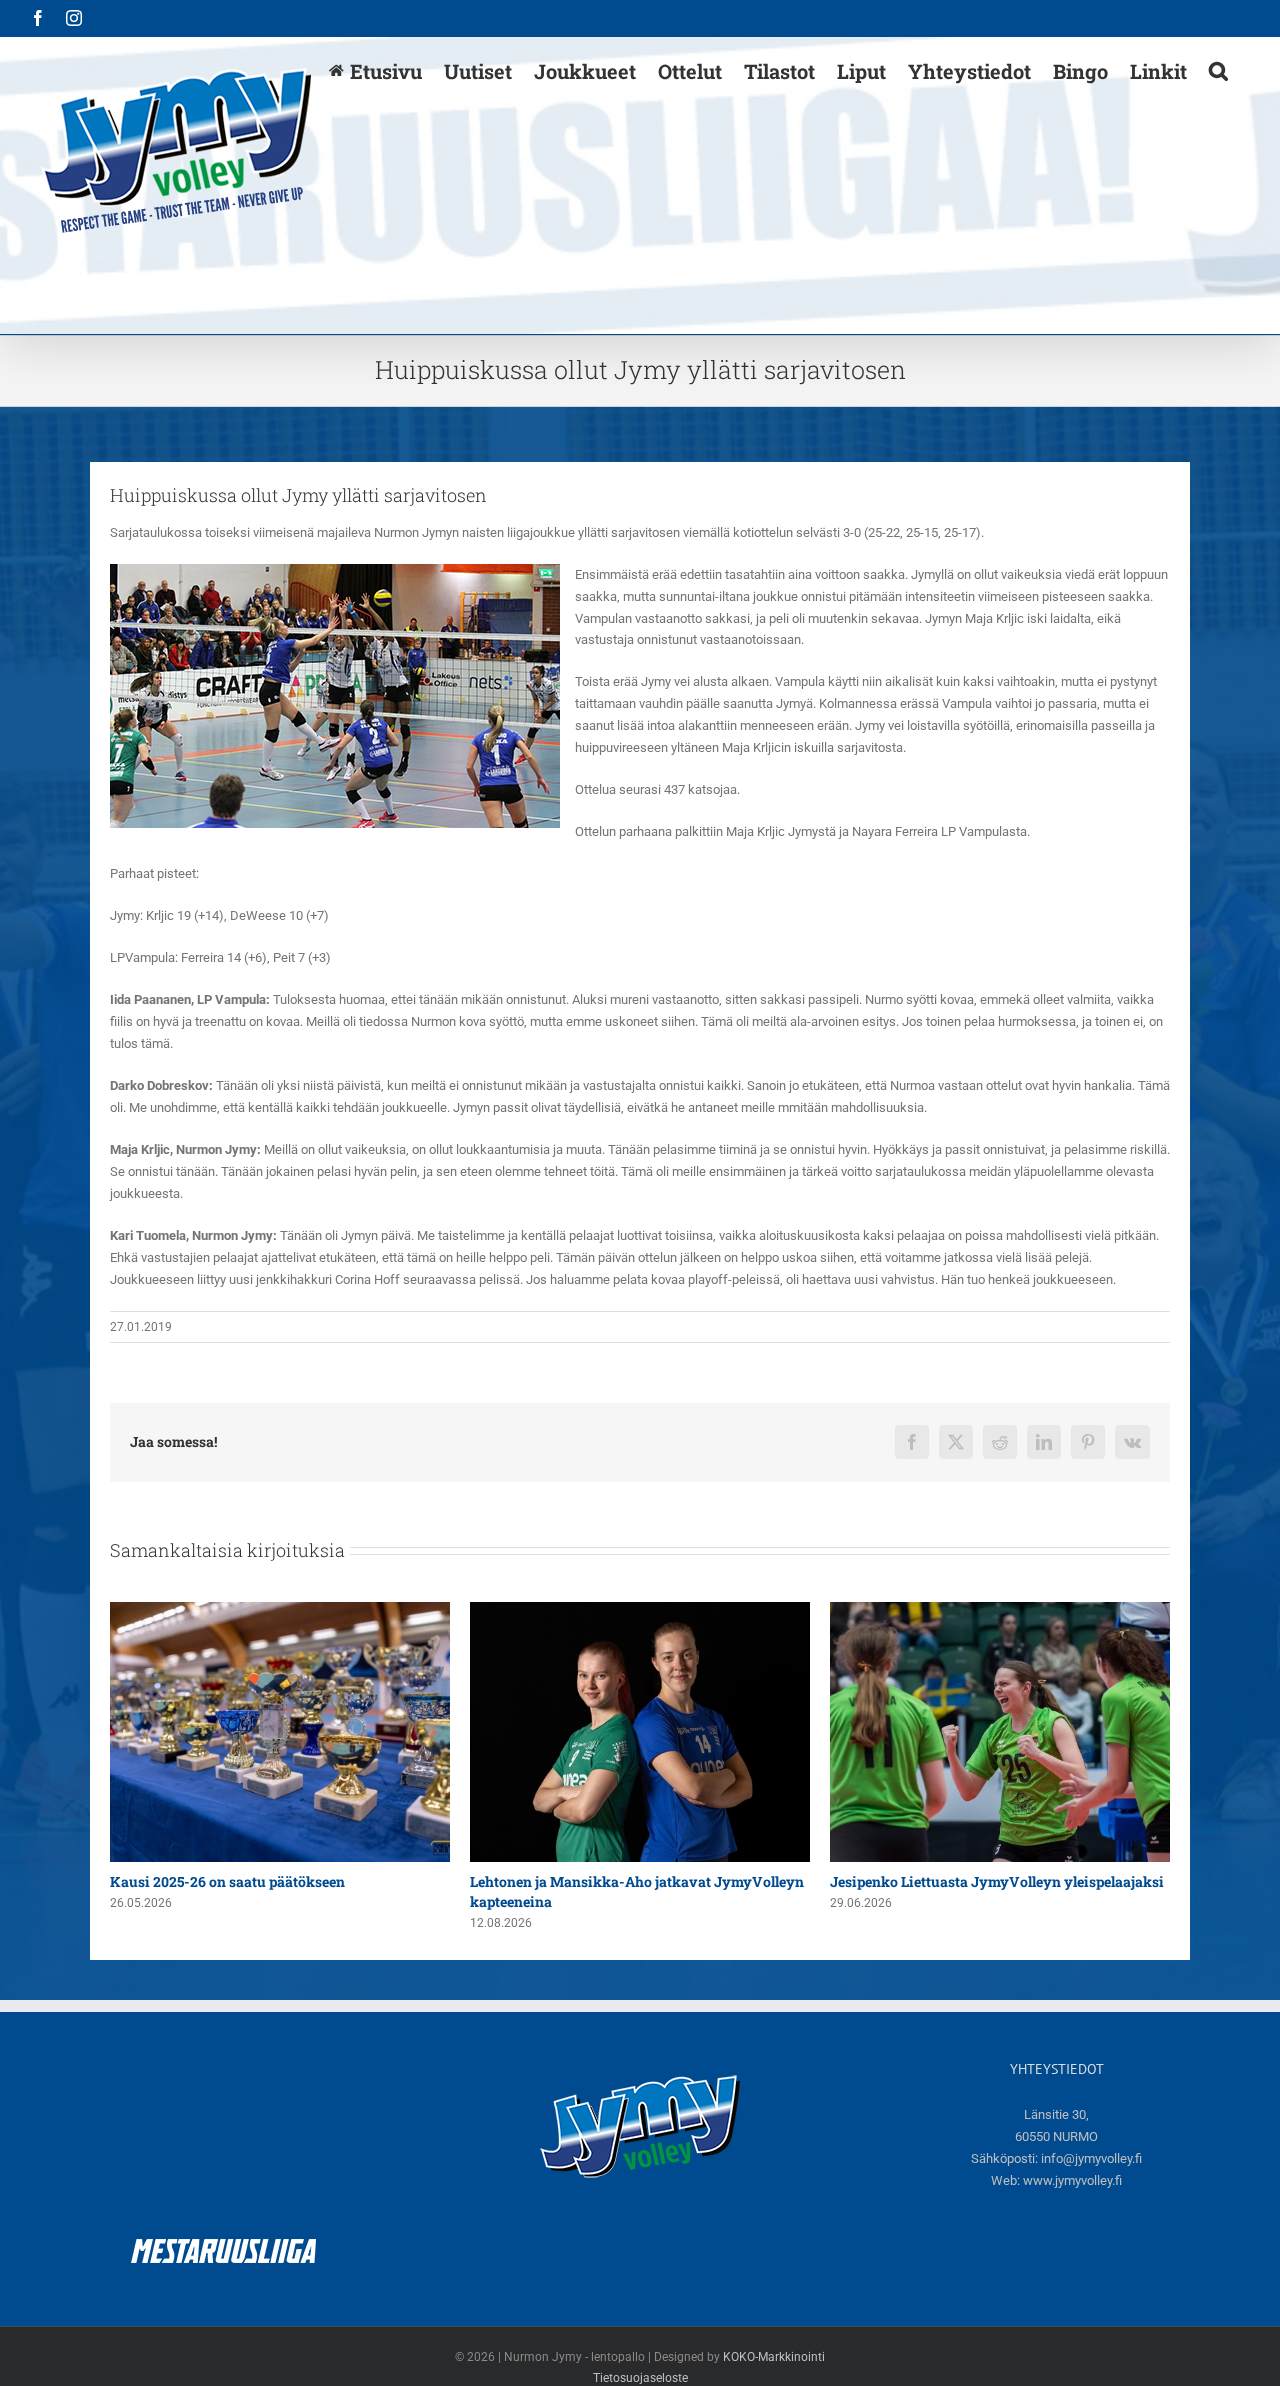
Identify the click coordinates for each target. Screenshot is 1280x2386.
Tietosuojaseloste (640, 2378)
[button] (1218, 69)
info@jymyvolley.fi (1091, 2158)
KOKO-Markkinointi (774, 2357)
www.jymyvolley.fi (1072, 2180)
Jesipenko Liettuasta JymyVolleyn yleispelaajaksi (637, 1881)
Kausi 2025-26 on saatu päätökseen (947, 1881)
